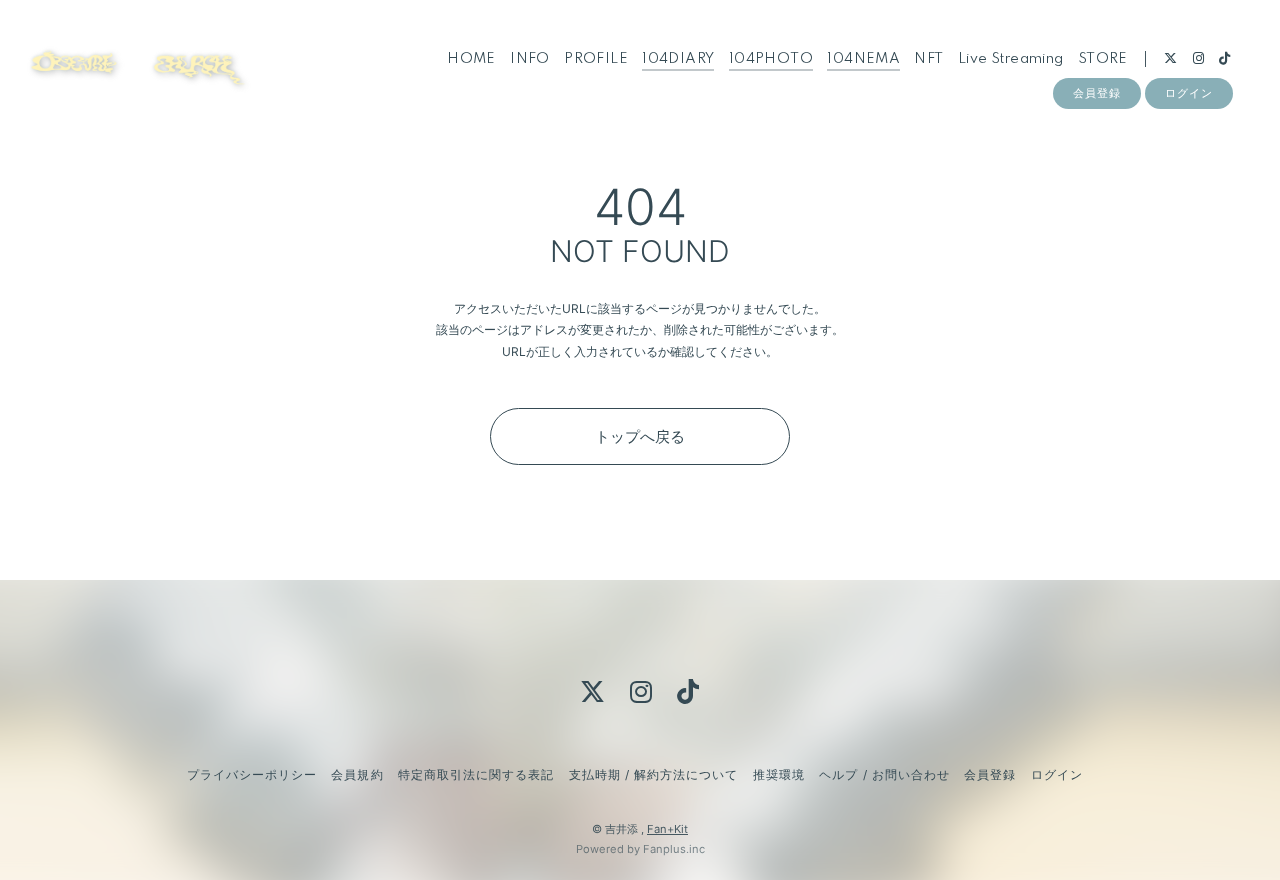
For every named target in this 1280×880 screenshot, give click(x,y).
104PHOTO (771, 59)
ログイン (1189, 93)
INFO (530, 59)
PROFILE (596, 59)
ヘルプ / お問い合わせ (884, 774)
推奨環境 (779, 774)
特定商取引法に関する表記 (476, 774)
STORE (1103, 59)
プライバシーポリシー (252, 774)
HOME (471, 59)
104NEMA (863, 59)
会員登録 (1097, 93)
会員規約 (357, 774)
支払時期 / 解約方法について (654, 774)
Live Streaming (1010, 59)
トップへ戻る (640, 436)
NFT (928, 59)
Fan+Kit (667, 829)
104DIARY (678, 59)
